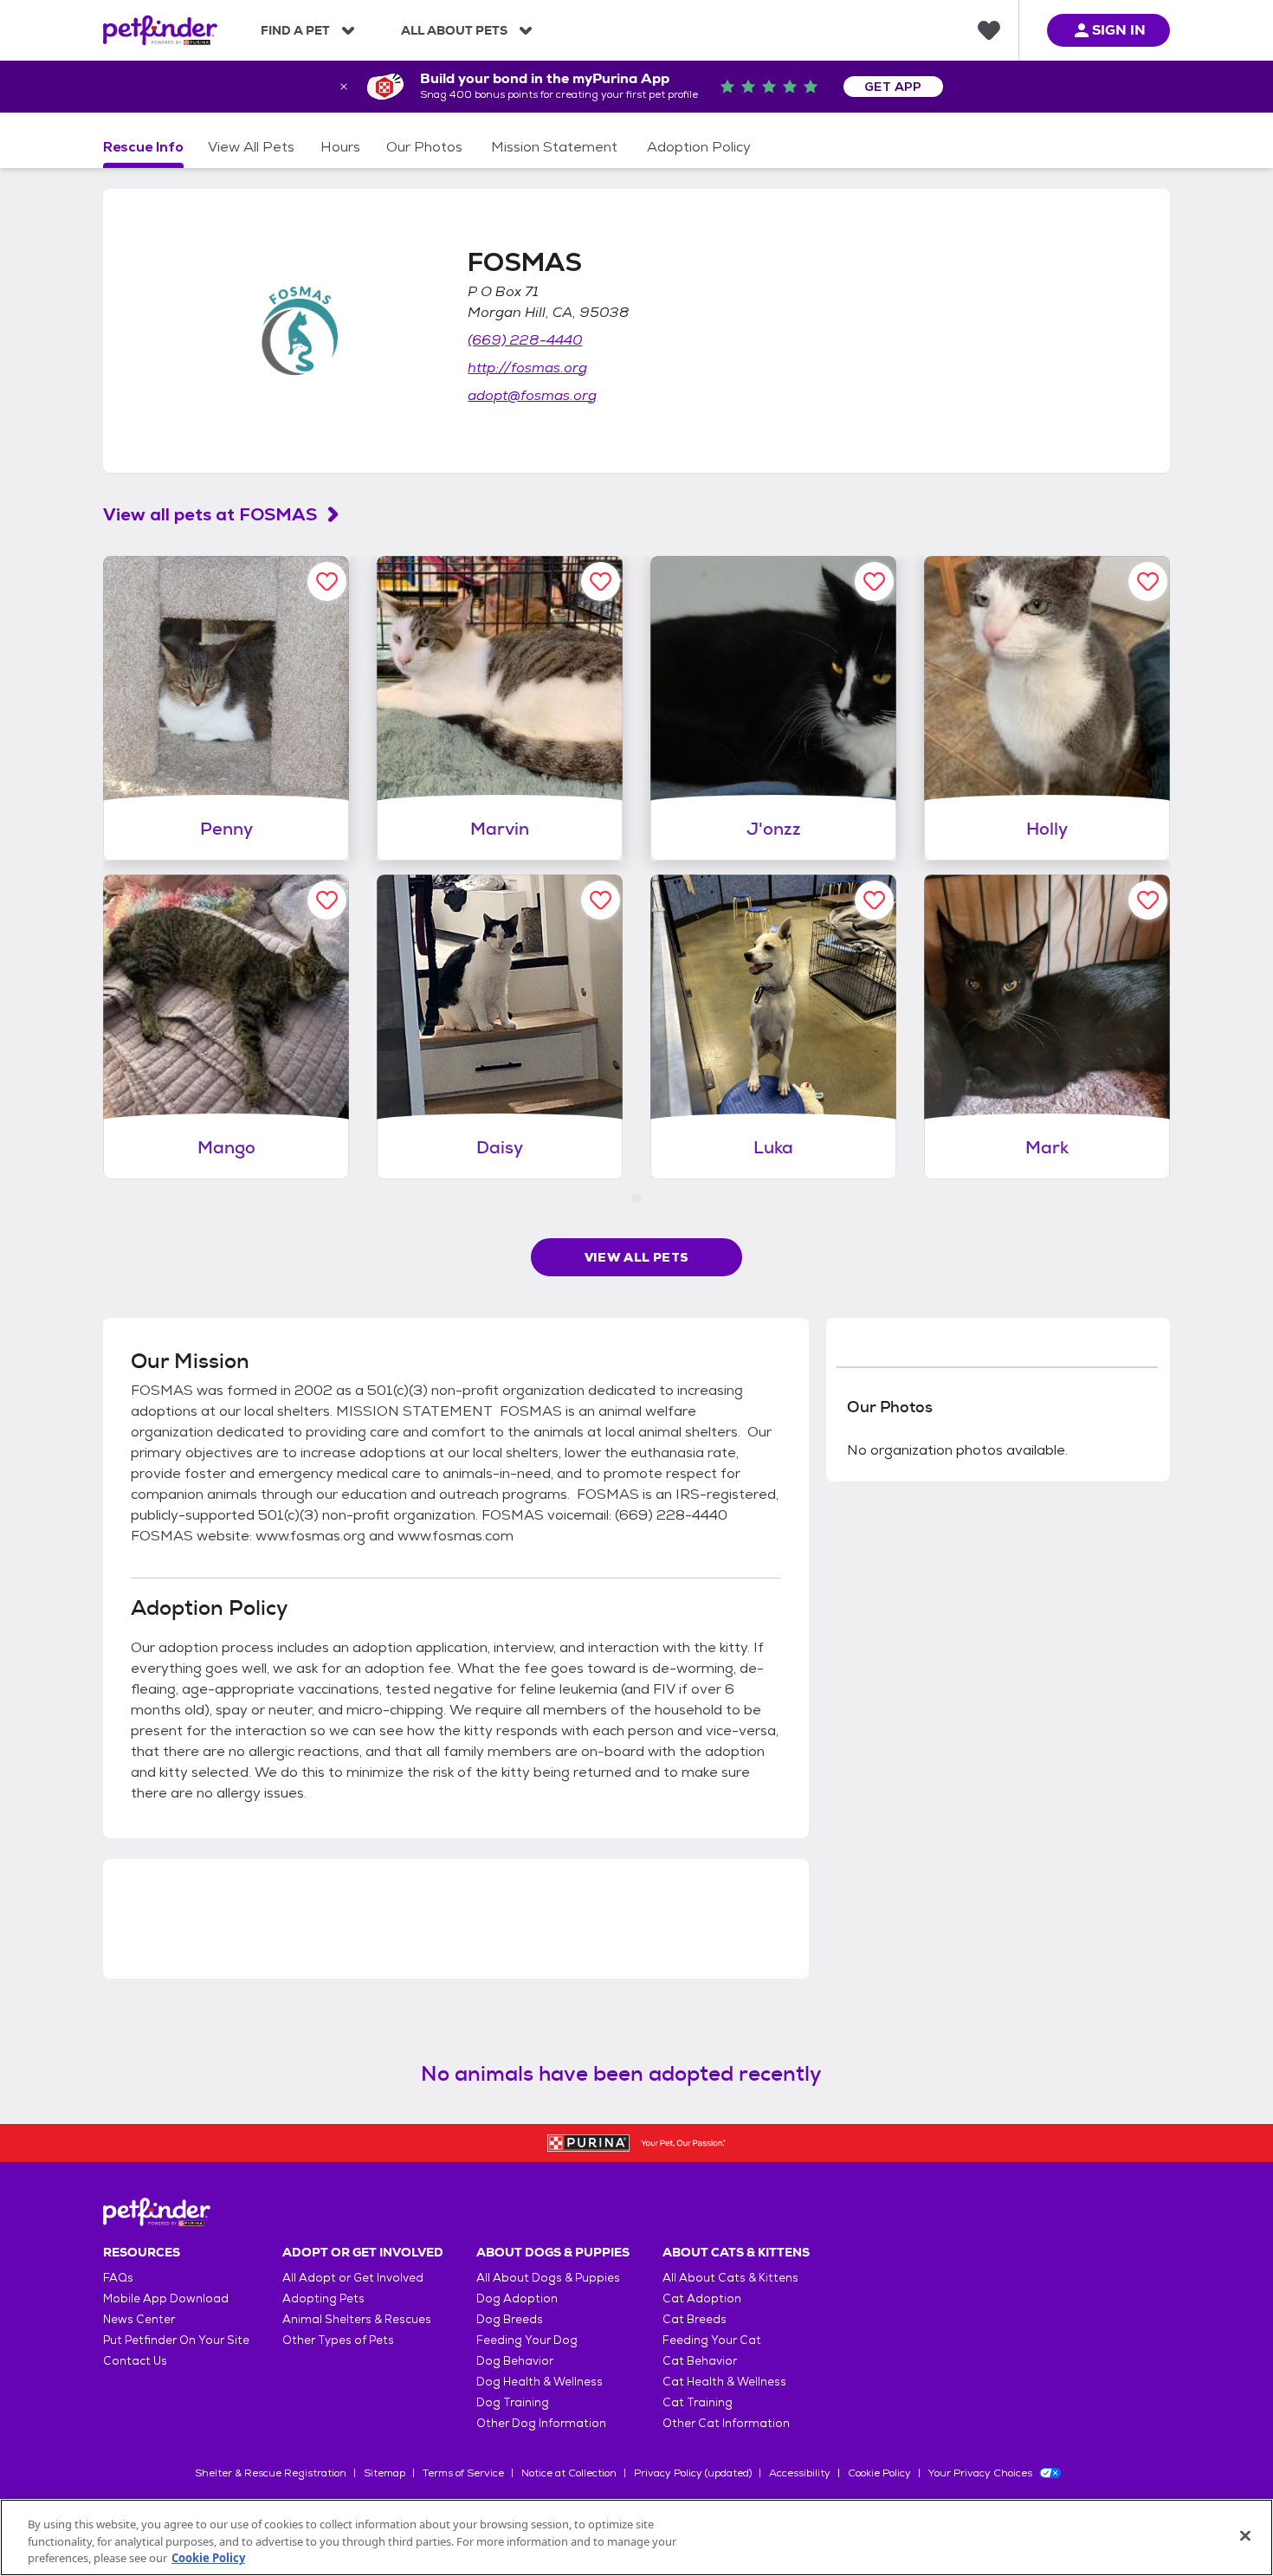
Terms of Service (463, 2473)
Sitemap (384, 2473)
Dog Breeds (510, 2319)
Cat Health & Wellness (724, 2382)
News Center (139, 2319)
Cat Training (698, 2402)
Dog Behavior (515, 2361)
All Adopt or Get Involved (353, 2278)
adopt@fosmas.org (532, 395)
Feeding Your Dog (527, 2340)
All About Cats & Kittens (730, 2278)
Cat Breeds (695, 2319)
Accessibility (800, 2473)
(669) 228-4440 (525, 340)
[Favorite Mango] (327, 900)
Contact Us (135, 2361)
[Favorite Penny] (327, 581)
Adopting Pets (323, 2298)
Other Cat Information (726, 2423)
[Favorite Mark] (1148, 900)
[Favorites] (989, 30)
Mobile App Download (166, 2298)
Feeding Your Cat (712, 2340)
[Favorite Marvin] (601, 581)
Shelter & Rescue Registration (271, 2473)
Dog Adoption (517, 2298)
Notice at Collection (569, 2473)
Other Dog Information (541, 2423)
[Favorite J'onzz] (874, 581)
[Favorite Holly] (1148, 581)
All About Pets (454, 30)
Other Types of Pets (338, 2340)
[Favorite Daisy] (601, 900)
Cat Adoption (702, 2298)
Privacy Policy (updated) (693, 2473)
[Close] (1245, 2535)
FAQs (118, 2278)
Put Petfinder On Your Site (176, 2340)
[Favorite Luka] (874, 900)
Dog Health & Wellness (540, 2382)
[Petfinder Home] (160, 30)
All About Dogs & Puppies (548, 2278)
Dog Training (513, 2402)
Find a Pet (295, 30)
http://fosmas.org (527, 368)
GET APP (893, 87)
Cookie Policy (879, 2473)
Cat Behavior (700, 2361)
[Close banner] (344, 87)
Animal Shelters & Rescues (357, 2319)
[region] (636, 2537)
